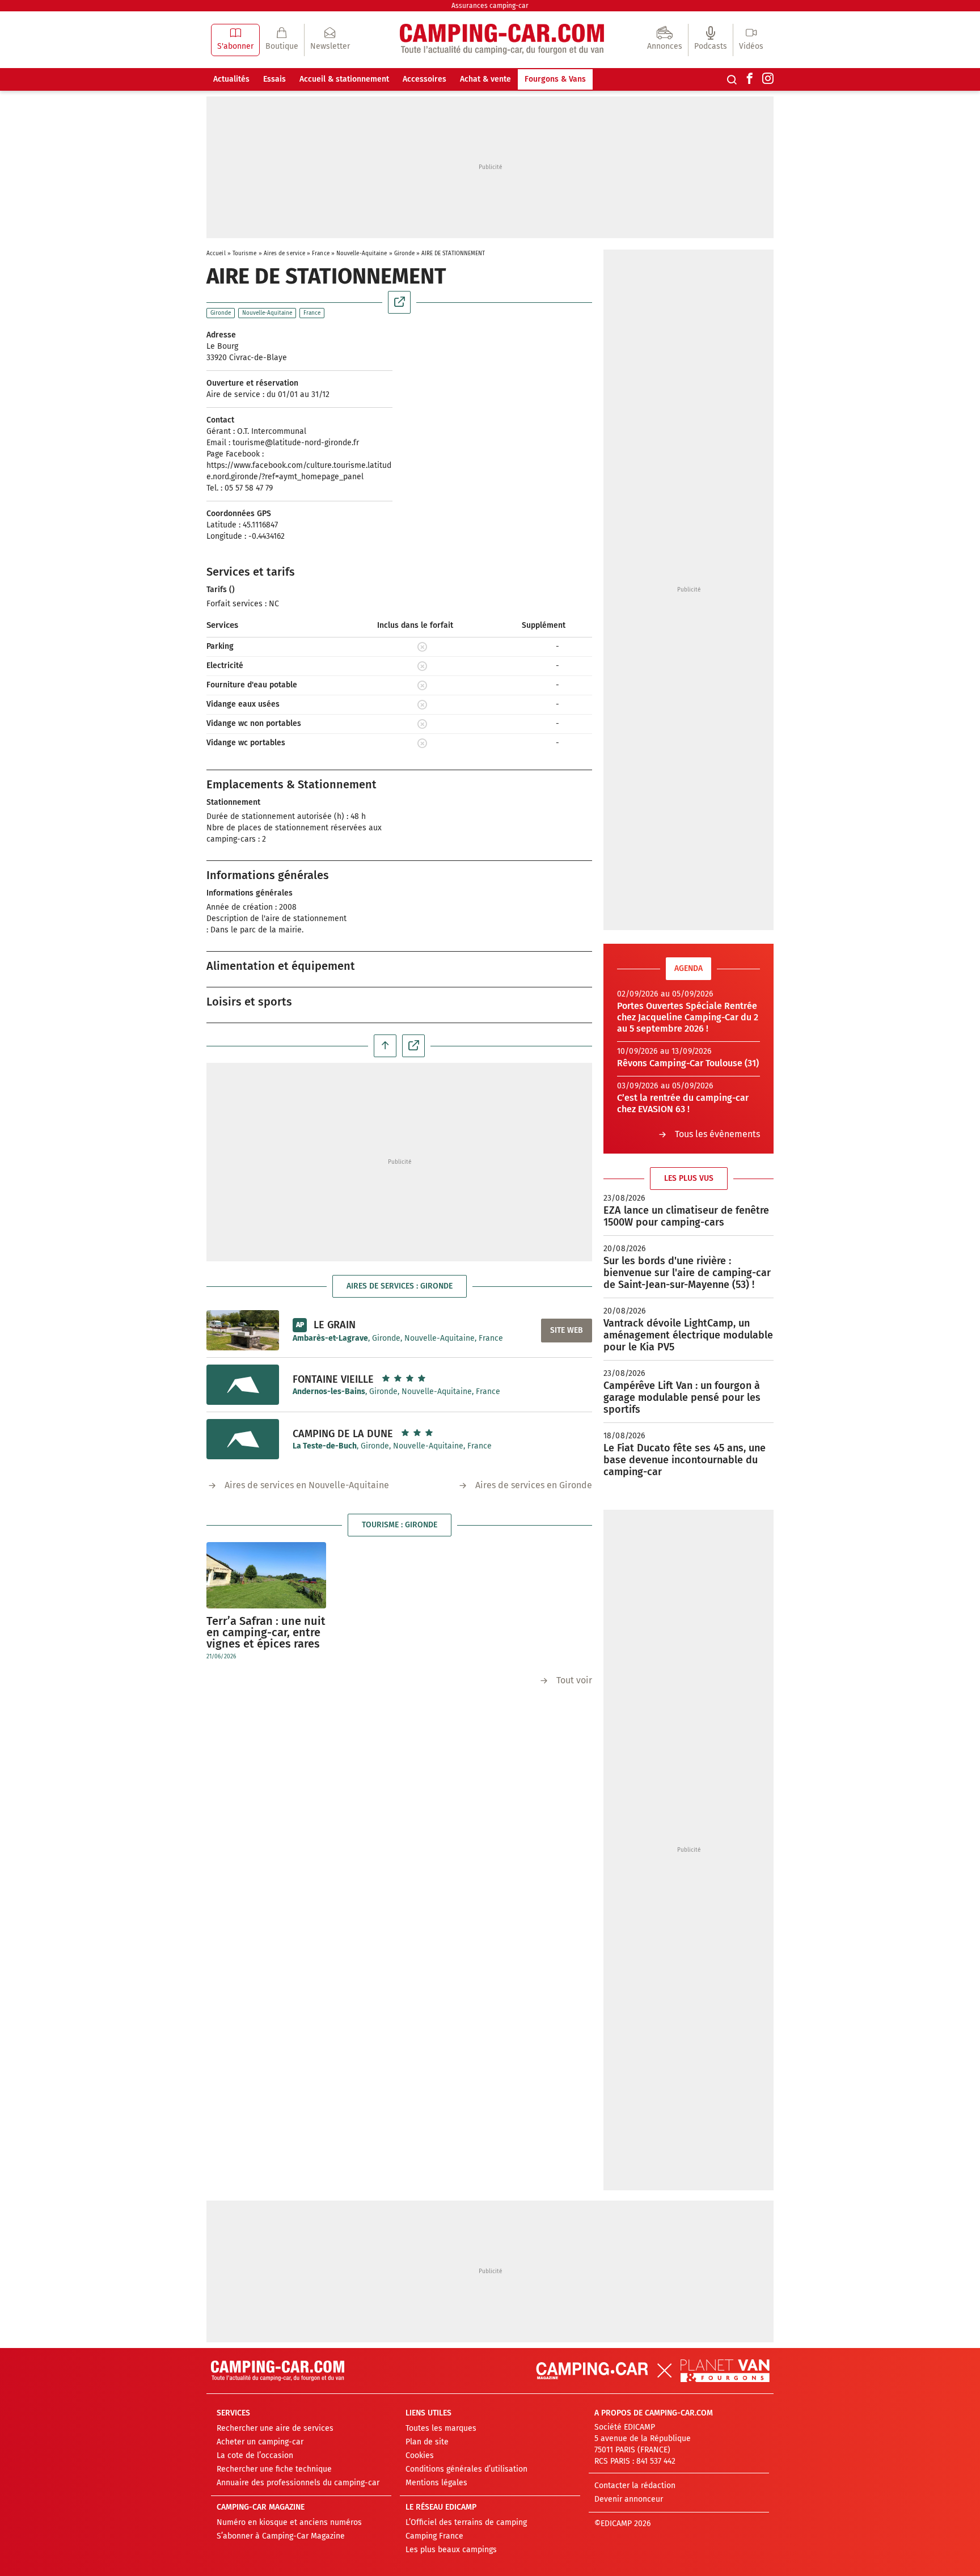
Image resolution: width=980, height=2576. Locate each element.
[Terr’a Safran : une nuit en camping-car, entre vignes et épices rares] (266, 1575)
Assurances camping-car (490, 6)
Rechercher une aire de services (275, 2428)
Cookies (420, 2455)
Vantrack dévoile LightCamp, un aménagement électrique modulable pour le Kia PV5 (688, 1335)
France (321, 254)
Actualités (231, 79)
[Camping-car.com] (502, 40)
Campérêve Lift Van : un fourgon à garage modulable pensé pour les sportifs (682, 1397)
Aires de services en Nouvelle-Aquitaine (307, 1485)
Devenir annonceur (629, 2499)
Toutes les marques (441, 2428)
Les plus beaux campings (451, 2550)
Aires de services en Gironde (534, 1485)
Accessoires (424, 79)
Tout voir (574, 1680)
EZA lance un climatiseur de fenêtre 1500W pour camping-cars (686, 1216)
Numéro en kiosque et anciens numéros (289, 2522)
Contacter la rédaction (635, 2486)
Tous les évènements (717, 1134)
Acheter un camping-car (260, 2442)
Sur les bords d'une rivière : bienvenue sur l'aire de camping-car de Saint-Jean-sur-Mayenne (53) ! (687, 1273)
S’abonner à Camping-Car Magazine (281, 2536)
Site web (567, 1330)
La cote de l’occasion (255, 2455)
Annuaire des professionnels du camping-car (298, 2483)
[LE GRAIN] (243, 1330)
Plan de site (427, 2442)
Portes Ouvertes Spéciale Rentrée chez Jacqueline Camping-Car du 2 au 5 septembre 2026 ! (688, 1017)
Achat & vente (485, 79)
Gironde (405, 254)
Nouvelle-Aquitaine (362, 254)
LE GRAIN (335, 1325)
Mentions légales (436, 2483)
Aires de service (285, 254)
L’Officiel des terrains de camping (466, 2522)
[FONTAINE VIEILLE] (243, 1385)
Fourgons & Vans (555, 79)
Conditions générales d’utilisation (466, 2469)
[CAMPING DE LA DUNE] (243, 1439)
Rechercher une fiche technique (274, 2469)
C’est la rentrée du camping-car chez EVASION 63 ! (683, 1103)
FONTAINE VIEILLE (333, 1379)
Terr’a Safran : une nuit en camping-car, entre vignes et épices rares (266, 1632)
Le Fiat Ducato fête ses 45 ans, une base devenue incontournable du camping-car (685, 1460)
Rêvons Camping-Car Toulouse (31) (688, 1063)
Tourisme (245, 254)
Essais (274, 79)
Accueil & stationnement (344, 79)
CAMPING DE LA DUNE (343, 1434)
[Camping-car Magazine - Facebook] (750, 79)
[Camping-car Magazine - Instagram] (768, 79)
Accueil (216, 254)
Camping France (434, 2536)
